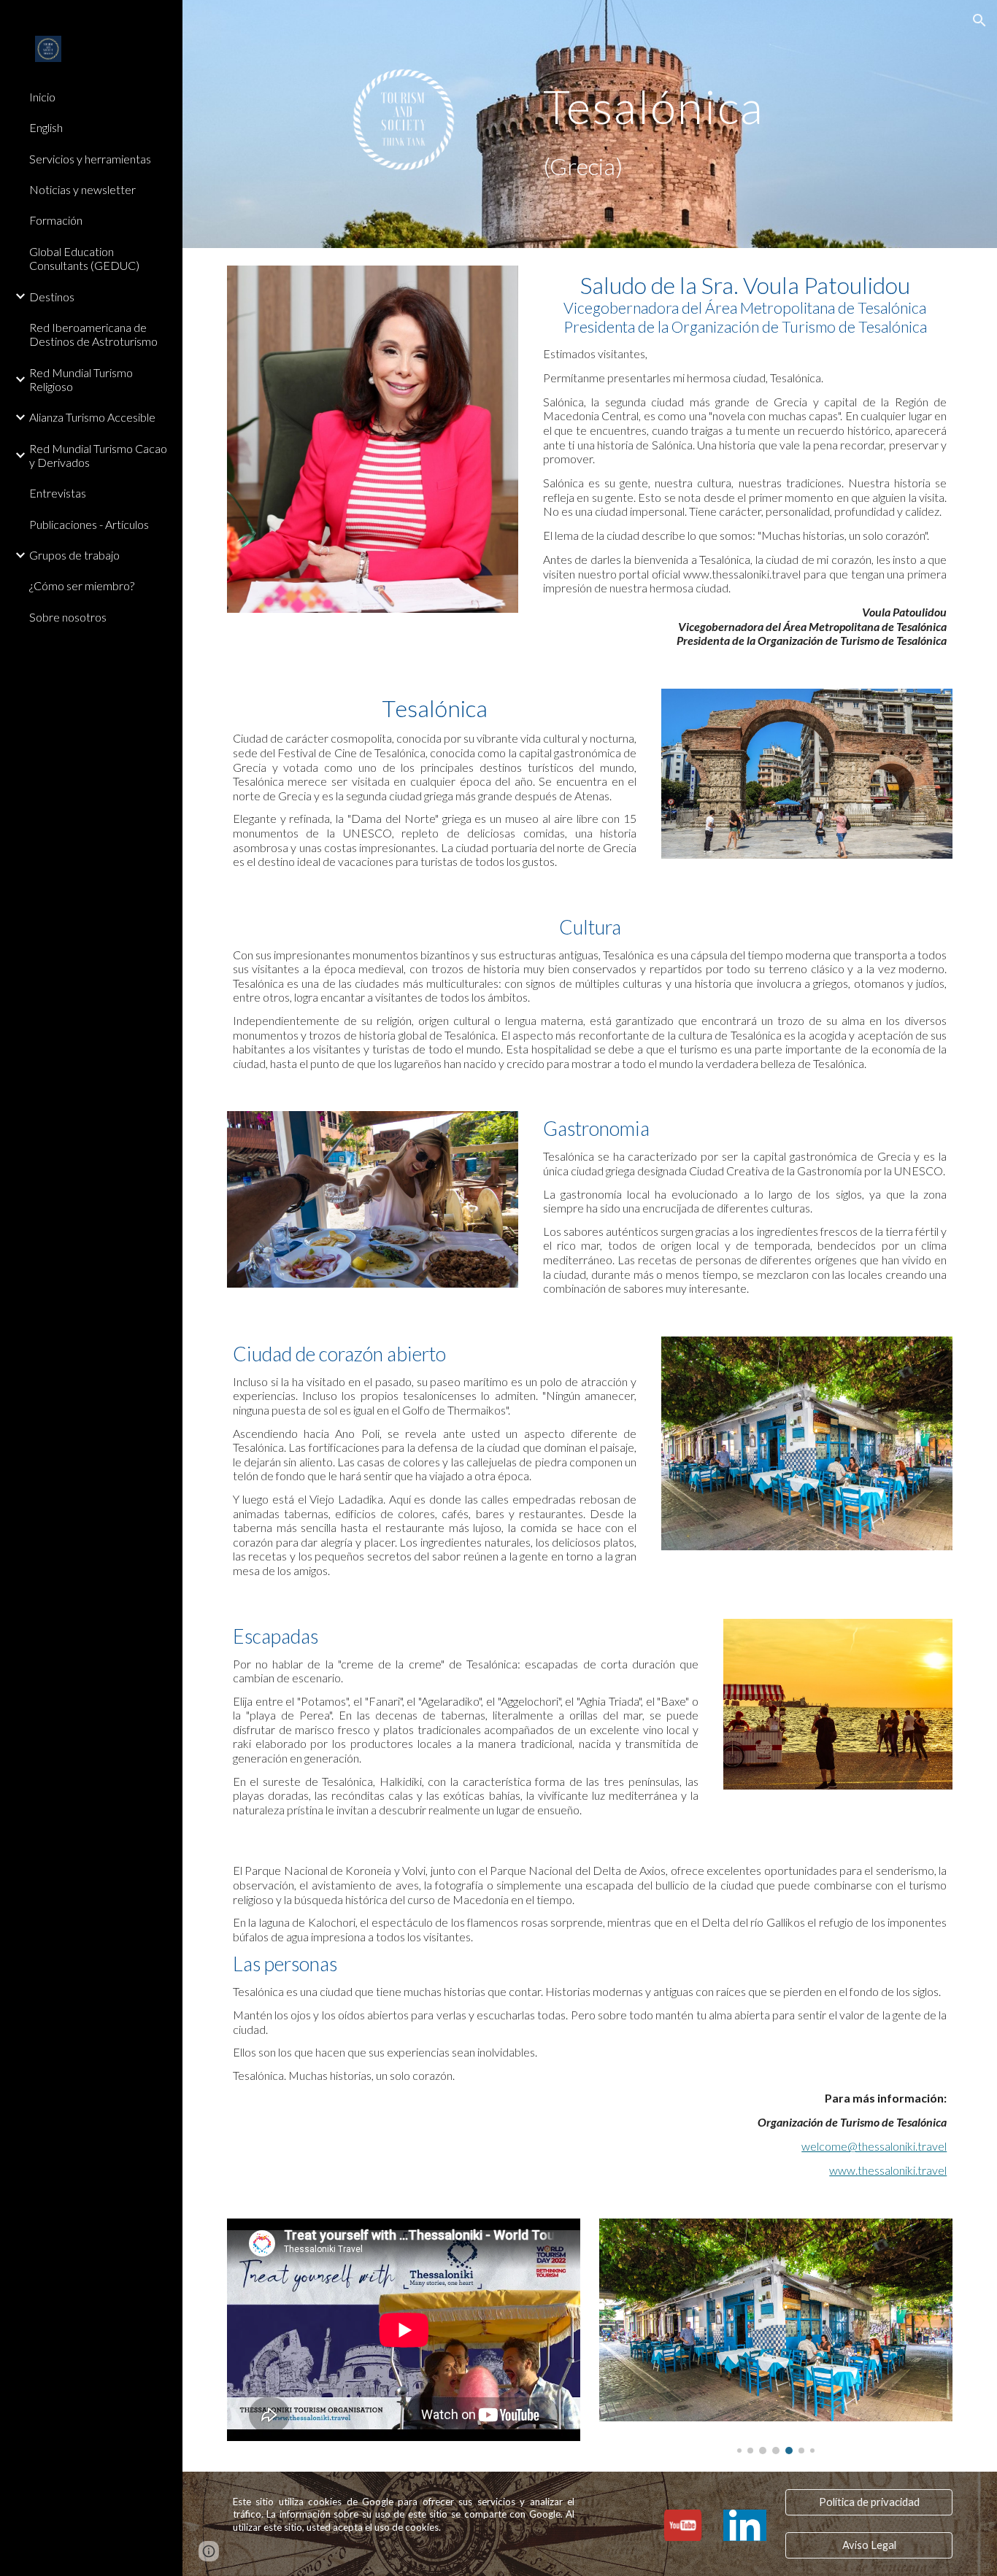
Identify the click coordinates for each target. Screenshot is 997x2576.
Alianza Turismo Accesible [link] (92, 417)
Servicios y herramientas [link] (90, 159)
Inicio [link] (42, 97)
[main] (714, 124)
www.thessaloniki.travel (888, 2170)
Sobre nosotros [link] (68, 617)
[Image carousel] (776, 2336)
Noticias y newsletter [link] (82, 189)
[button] (979, 20)
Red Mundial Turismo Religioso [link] (81, 379)
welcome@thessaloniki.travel (874, 2146)
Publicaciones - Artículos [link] (89, 524)
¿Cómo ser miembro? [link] (82, 585)
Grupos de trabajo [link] (74, 555)
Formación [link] (56, 220)
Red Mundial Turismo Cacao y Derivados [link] (98, 455)
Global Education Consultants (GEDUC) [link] (84, 258)
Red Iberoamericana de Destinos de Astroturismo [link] (93, 334)
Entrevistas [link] (58, 493)
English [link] (46, 127)
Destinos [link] (52, 297)
